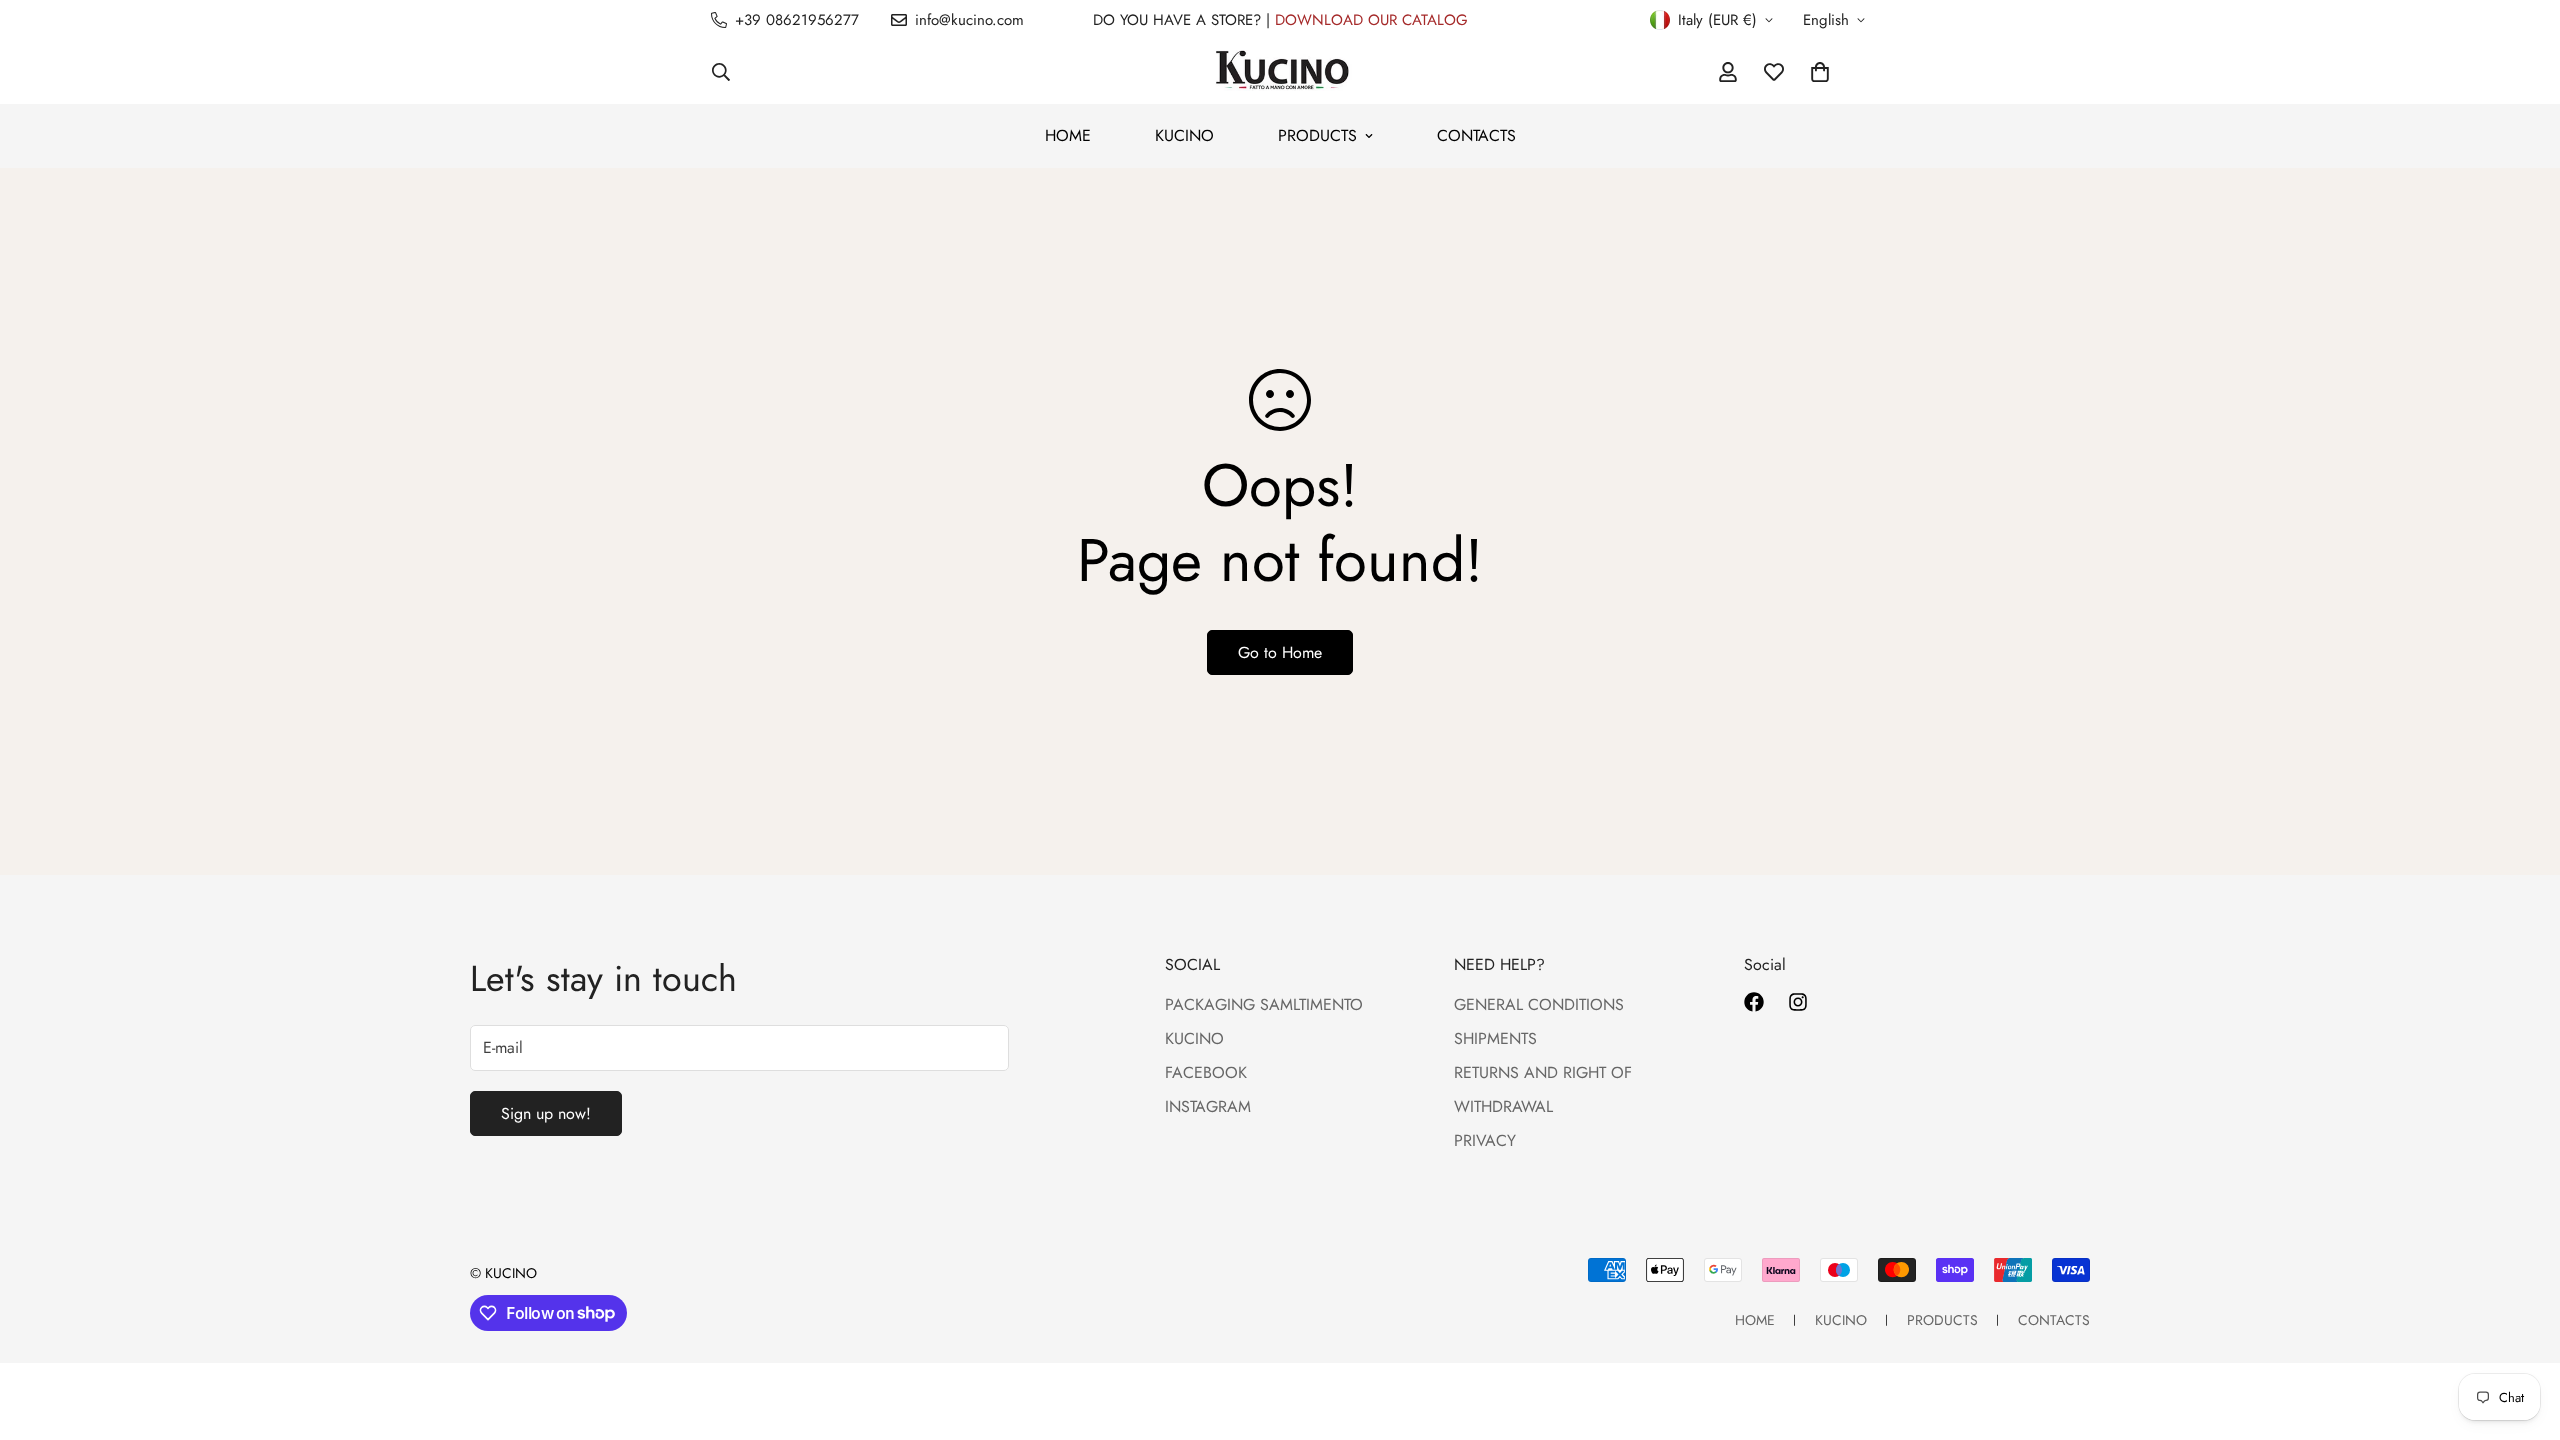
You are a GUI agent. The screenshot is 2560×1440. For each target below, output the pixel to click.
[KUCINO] (1280, 72)
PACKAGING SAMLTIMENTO (1264, 1004)
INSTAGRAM (1208, 1106)
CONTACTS (1476, 135)
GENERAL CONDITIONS (1539, 1004)
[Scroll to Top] (2521, 1331)
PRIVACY (1485, 1140)
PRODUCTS (1317, 135)
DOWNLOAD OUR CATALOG (1371, 20)
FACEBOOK (1206, 1072)
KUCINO (1184, 135)
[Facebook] (1754, 1002)
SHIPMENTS (1495, 1038)
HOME (1068, 135)
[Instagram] (1798, 1002)
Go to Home (1280, 652)
